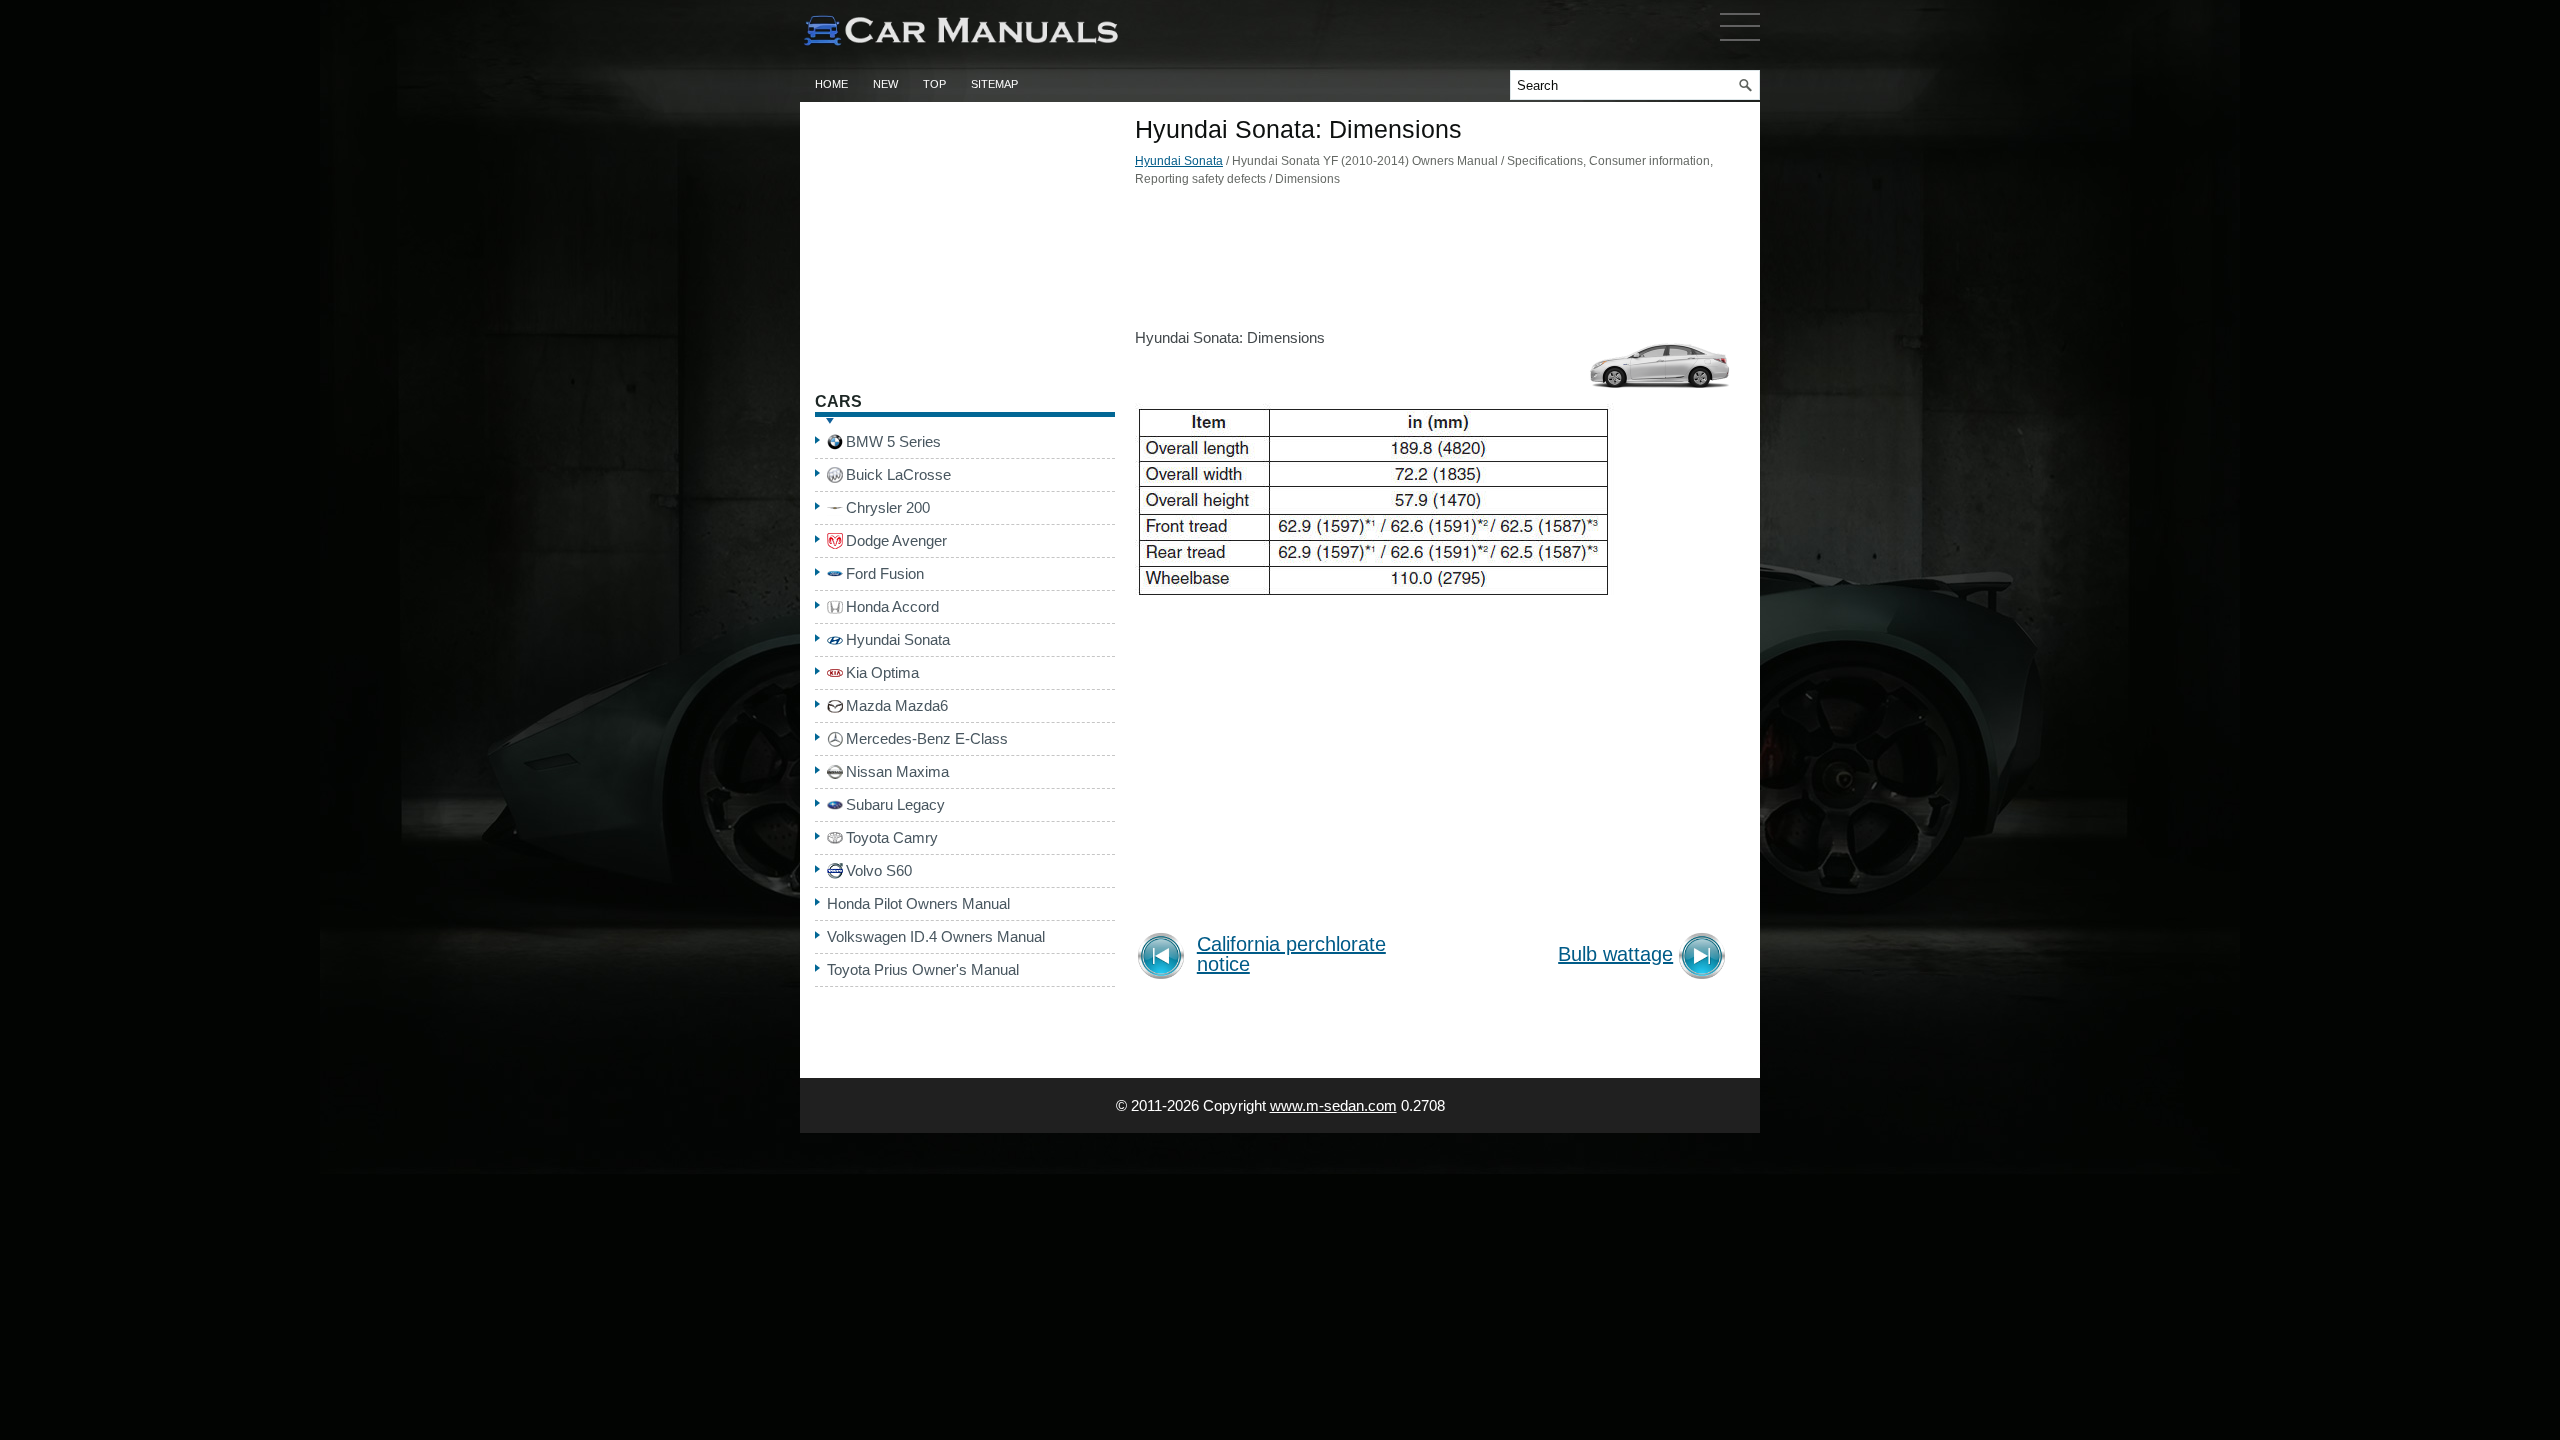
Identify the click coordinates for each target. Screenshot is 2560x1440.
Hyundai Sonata (1179, 161)
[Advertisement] (1435, 263)
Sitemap (994, 84)
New (885, 84)
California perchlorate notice (1291, 954)
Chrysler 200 (888, 507)
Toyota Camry (892, 837)
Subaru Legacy (895, 804)
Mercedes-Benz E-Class (927, 738)
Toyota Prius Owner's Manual (923, 969)
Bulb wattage (1615, 954)
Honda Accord (892, 606)
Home (831, 84)
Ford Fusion (885, 573)
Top (934, 84)
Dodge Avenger (896, 540)
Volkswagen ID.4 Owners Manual (936, 936)
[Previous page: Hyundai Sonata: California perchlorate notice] (1164, 958)
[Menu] (1740, 45)
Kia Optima (882, 672)
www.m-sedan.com (1333, 1105)
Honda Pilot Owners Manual (918, 903)
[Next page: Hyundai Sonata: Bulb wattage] (1705, 958)
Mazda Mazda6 (897, 705)
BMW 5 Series (893, 441)
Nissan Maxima (897, 771)
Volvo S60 (879, 870)
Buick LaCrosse (898, 474)
